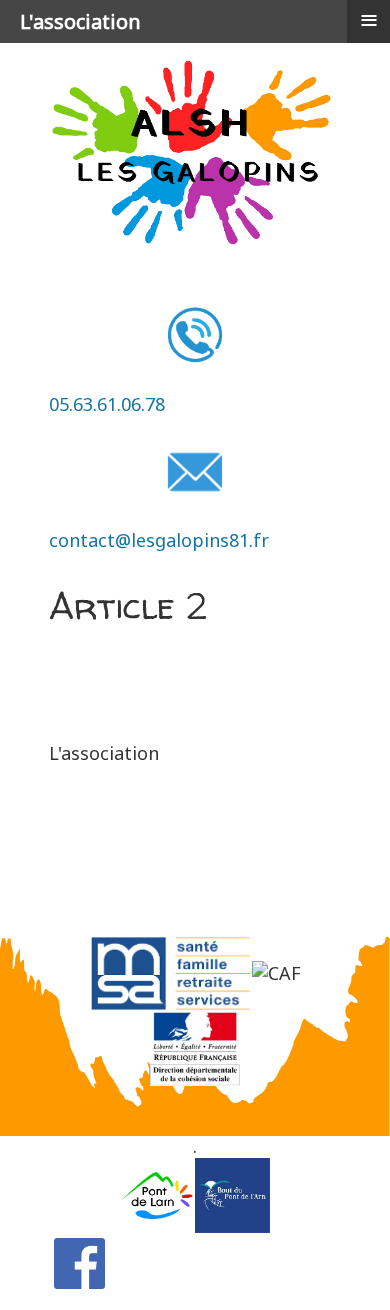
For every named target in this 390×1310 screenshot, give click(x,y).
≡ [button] (369, 20)
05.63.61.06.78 (107, 404)
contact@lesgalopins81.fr (159, 540)
